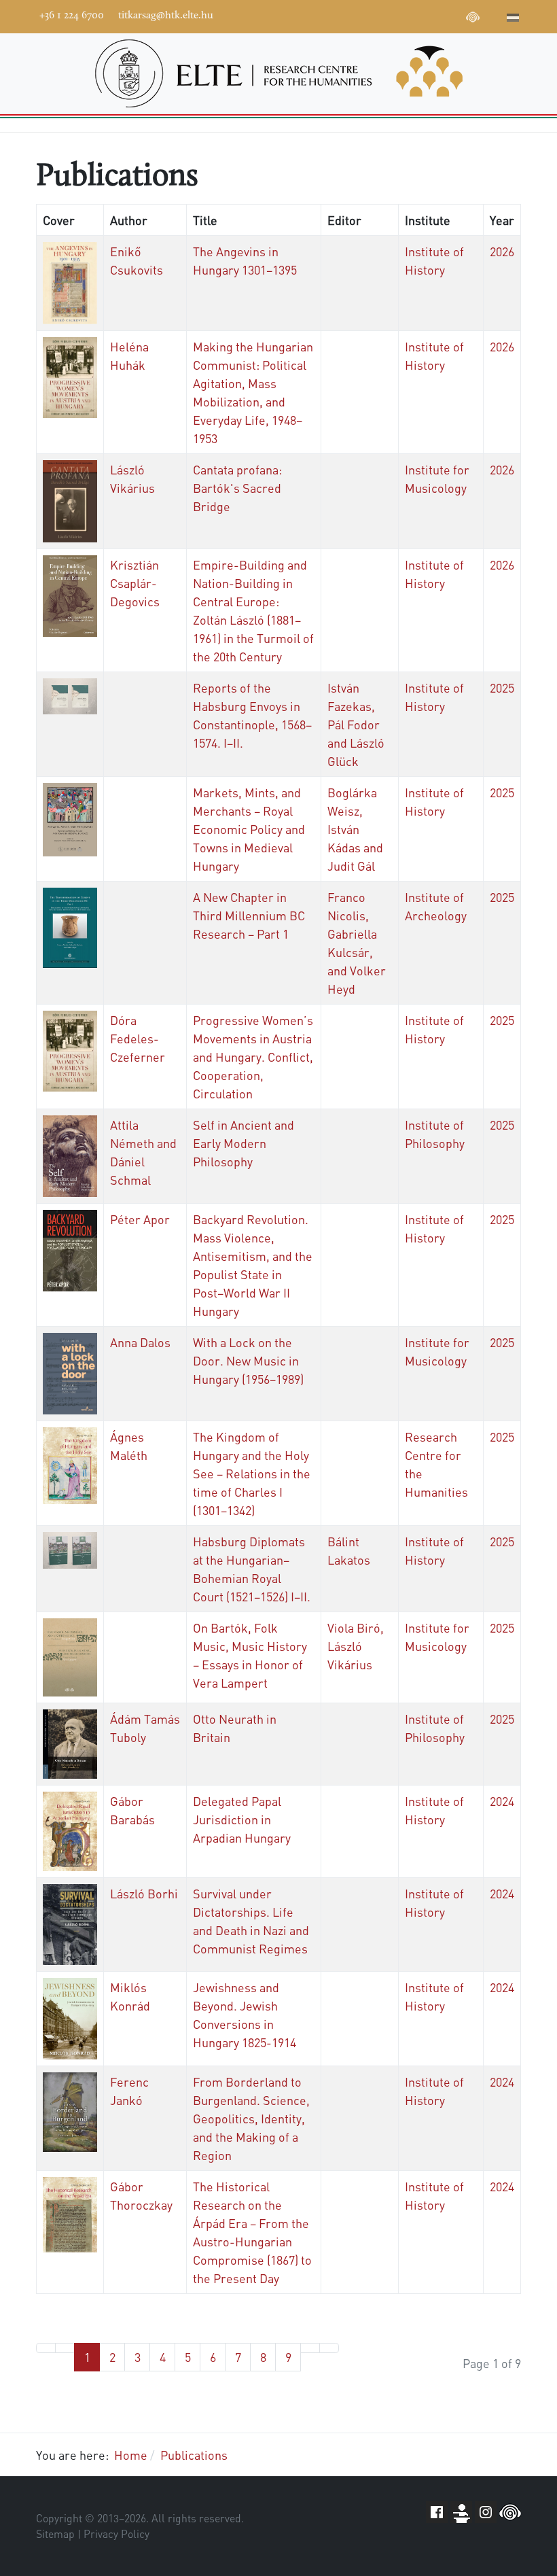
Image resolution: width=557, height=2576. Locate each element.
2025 (502, 687)
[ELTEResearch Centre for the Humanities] (278, 73)
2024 (502, 1801)
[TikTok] (452, 15)
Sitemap (55, 2534)
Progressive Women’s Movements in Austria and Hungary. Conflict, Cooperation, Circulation (253, 1057)
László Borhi (144, 1893)
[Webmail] (493, 15)
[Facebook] (371, 15)
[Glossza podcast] (473, 19)
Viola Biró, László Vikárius (356, 1646)
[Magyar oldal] (513, 19)
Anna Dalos (140, 1342)
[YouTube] (412, 15)
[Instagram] (432, 15)
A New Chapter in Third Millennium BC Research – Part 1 (249, 915)
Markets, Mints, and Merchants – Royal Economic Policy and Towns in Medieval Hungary (249, 829)
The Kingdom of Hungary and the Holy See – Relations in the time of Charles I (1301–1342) (252, 1473)
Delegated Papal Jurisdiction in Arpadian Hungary (242, 1819)
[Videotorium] (391, 15)
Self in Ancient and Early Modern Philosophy (244, 1143)
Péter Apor (140, 1219)
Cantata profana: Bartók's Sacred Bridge (237, 488)
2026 (502, 251)
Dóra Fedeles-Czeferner (138, 1038)
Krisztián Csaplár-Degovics (135, 583)
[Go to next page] (310, 2348)
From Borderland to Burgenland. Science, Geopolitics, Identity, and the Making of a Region (251, 2118)
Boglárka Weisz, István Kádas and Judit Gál (355, 829)
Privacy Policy (116, 2534)
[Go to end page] (329, 2348)
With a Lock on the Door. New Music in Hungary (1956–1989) (248, 1360)
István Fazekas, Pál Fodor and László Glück (356, 724)
